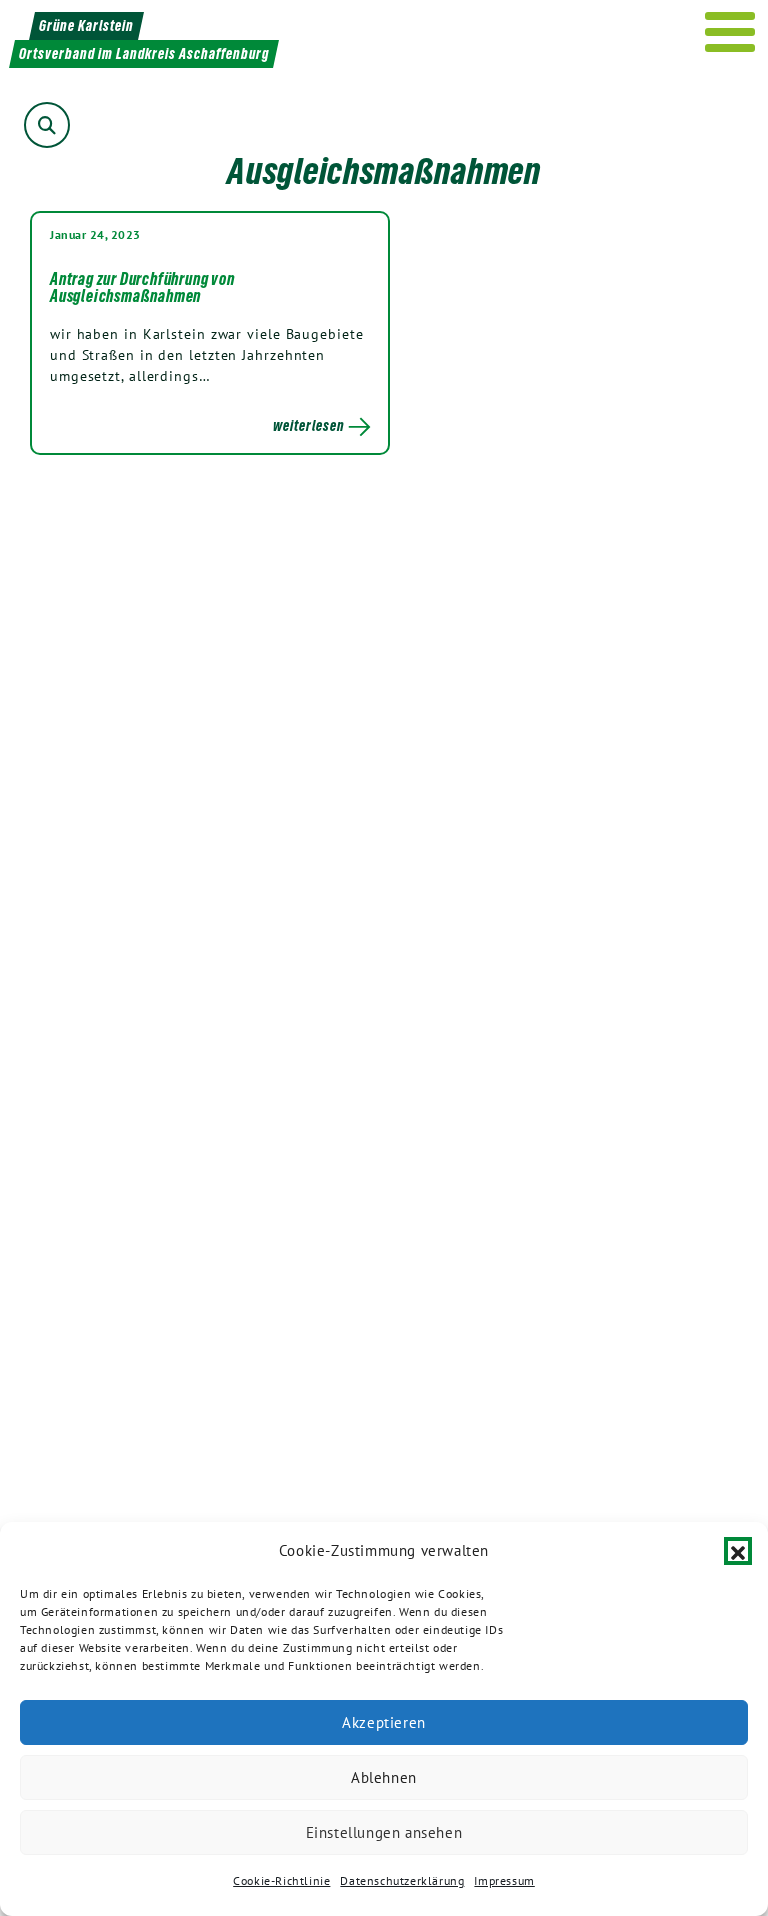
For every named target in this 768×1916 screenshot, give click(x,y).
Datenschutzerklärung (402, 1880)
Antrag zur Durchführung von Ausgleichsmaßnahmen (142, 288)
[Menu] (730, 32)
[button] (738, 1551)
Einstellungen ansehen (384, 1832)
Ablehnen (384, 1777)
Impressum (504, 1880)
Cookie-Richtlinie (281, 1880)
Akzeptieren (384, 1722)
